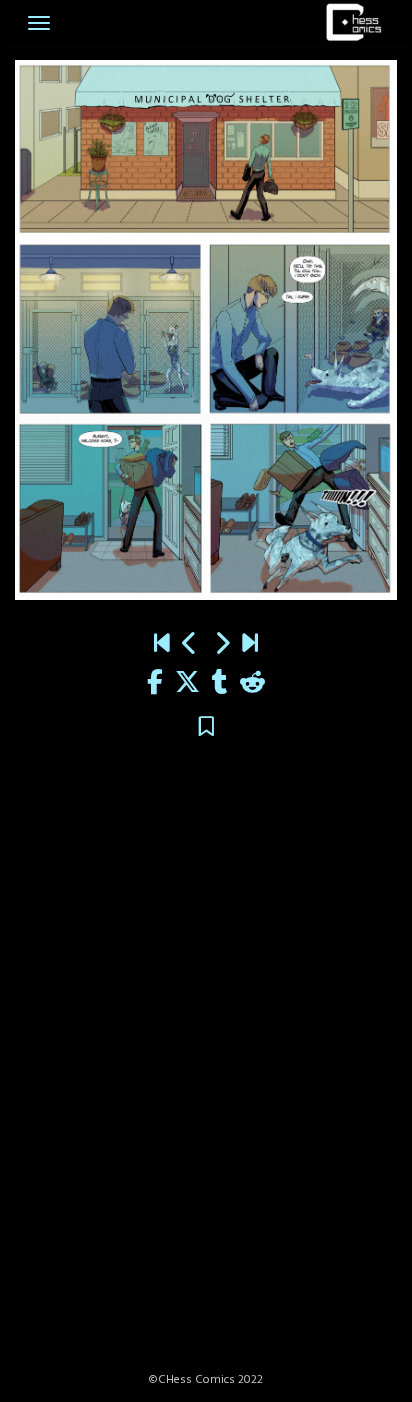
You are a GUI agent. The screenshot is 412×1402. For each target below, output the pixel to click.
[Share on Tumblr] (220, 684)
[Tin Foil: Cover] (162, 645)
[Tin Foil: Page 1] (190, 645)
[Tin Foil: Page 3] (222, 645)
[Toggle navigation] (39, 23)
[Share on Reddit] (252, 684)
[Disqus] (206, 1067)
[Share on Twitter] (187, 684)
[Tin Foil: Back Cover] (250, 645)
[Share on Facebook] (155, 684)
